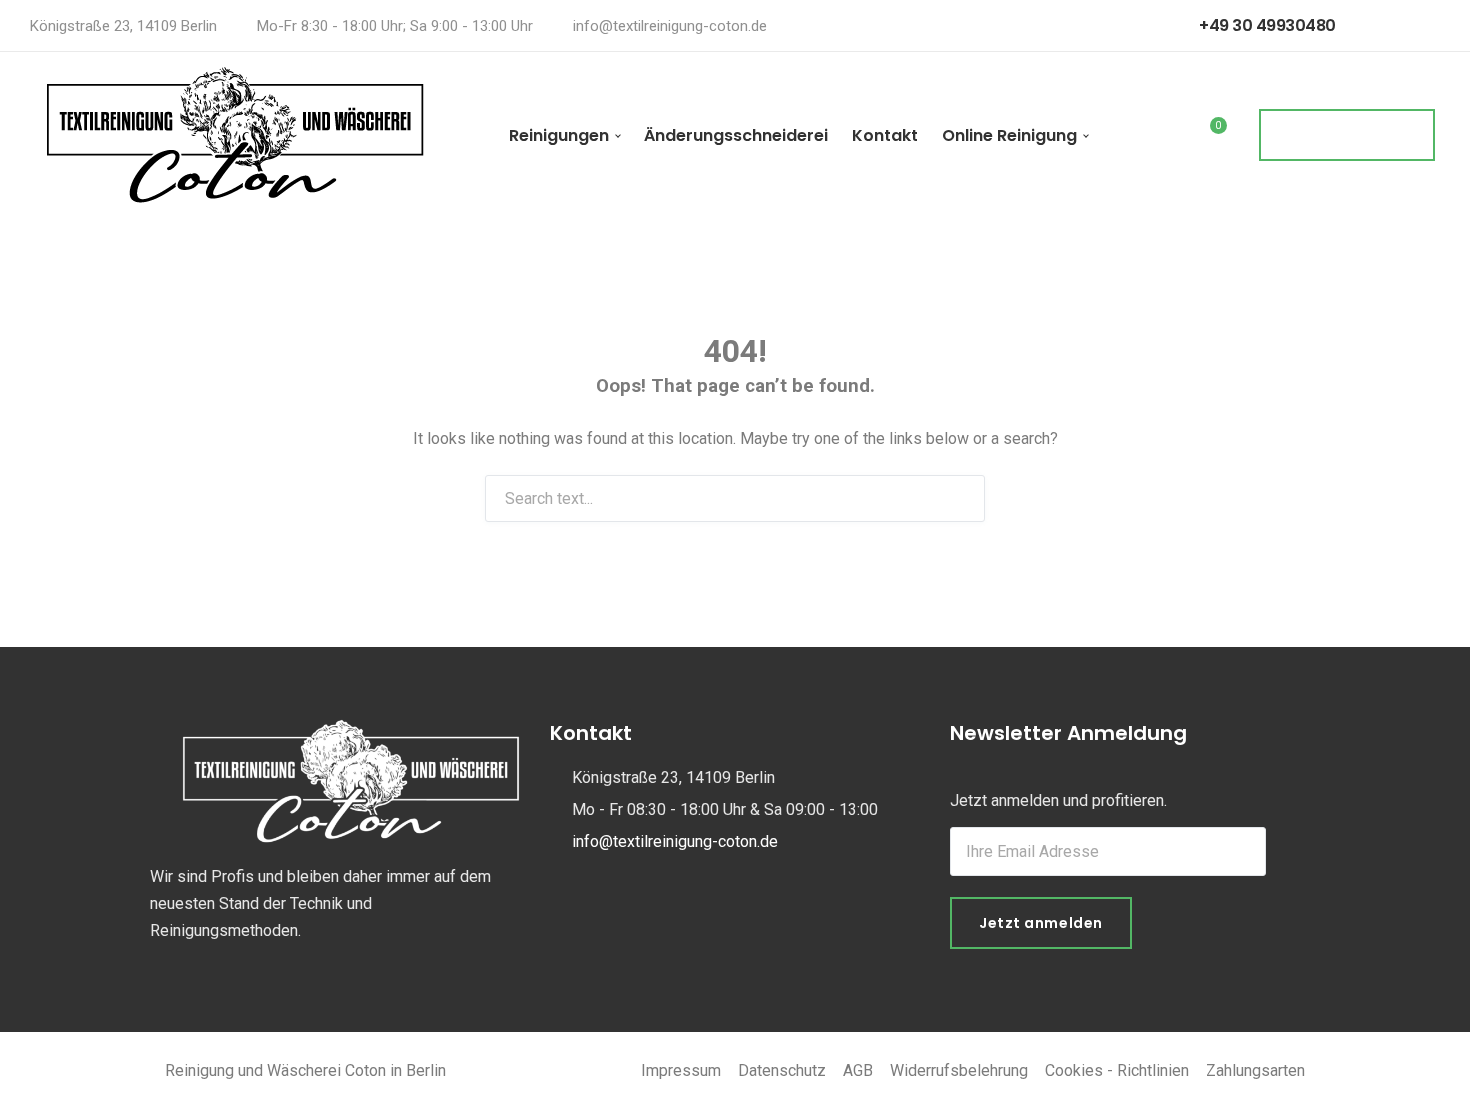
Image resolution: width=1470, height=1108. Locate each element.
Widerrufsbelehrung (959, 1070)
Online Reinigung (1009, 135)
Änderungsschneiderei (736, 135)
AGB (858, 1070)
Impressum (681, 1070)
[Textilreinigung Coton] (235, 135)
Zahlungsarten (1255, 1070)
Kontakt (885, 135)
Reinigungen (559, 135)
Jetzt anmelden (1041, 923)
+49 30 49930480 (1266, 25)
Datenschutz (782, 1070)
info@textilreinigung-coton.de (670, 26)
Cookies (1074, 1070)
